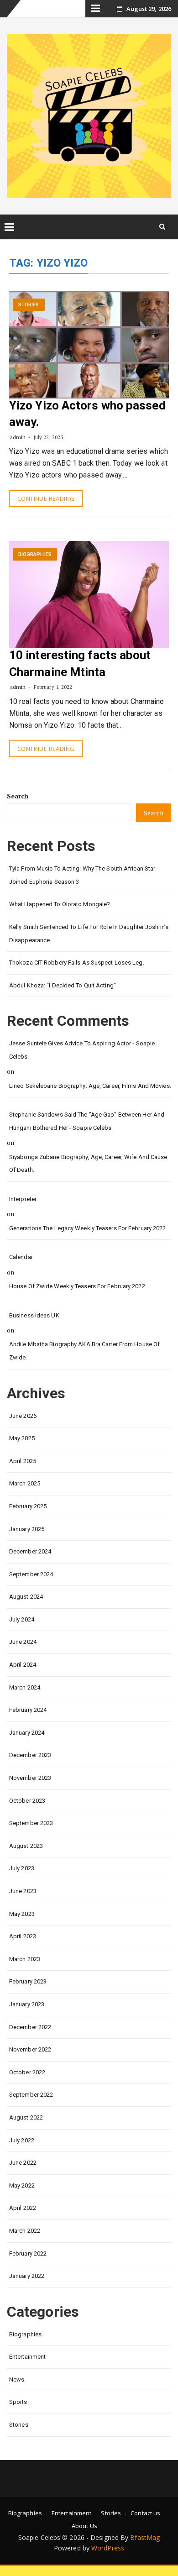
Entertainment (27, 2357)
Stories (29, 305)
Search (18, 796)
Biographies (35, 554)
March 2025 (25, 1483)
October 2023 (27, 1801)
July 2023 (22, 1868)
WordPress (108, 2548)
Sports (18, 2402)
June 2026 (23, 1416)
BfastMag (145, 2537)
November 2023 (30, 1778)
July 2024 (22, 1619)
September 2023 (31, 1823)
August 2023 (26, 1846)
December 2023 (30, 1755)
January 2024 (27, 1733)
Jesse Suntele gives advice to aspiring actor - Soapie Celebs (82, 1050)
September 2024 (31, 1574)
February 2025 (28, 1506)
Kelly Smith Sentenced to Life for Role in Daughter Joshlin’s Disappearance (89, 934)
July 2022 (22, 2140)
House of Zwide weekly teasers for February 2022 (77, 1286)
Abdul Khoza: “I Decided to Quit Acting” (63, 985)
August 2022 (26, 2117)
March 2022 (25, 2231)
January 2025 (27, 1529)
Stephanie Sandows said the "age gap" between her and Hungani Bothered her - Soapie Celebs (87, 1121)
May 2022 (22, 2185)
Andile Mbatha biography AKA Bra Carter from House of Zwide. (84, 1351)
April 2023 (23, 1936)
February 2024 (28, 1710)
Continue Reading (46, 498)
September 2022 (31, 2095)
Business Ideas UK (34, 1315)
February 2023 (28, 1981)
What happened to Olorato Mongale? (60, 904)
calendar (21, 1257)
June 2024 (23, 1642)
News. (18, 2379)
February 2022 (28, 2253)
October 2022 (27, 2072)
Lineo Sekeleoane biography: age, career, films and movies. (90, 1086)
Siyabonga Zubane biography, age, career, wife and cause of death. (88, 1164)
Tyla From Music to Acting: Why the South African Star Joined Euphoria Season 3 (82, 875)
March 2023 (25, 1959)
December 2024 (30, 1551)
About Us (84, 2526)
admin (18, 437)
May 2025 (22, 1438)
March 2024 (25, 1687)
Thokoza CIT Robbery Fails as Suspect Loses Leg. (77, 963)
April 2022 (23, 2208)
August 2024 (26, 1597)
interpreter (23, 1199)
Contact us (145, 2513)
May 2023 (22, 1914)
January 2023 (27, 2004)
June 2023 (23, 1891)
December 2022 (30, 2027)
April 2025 (23, 1461)
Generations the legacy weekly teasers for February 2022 (88, 1228)
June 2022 (23, 2163)
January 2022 (27, 2276)
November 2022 (30, 2049)
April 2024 (23, 1665)
